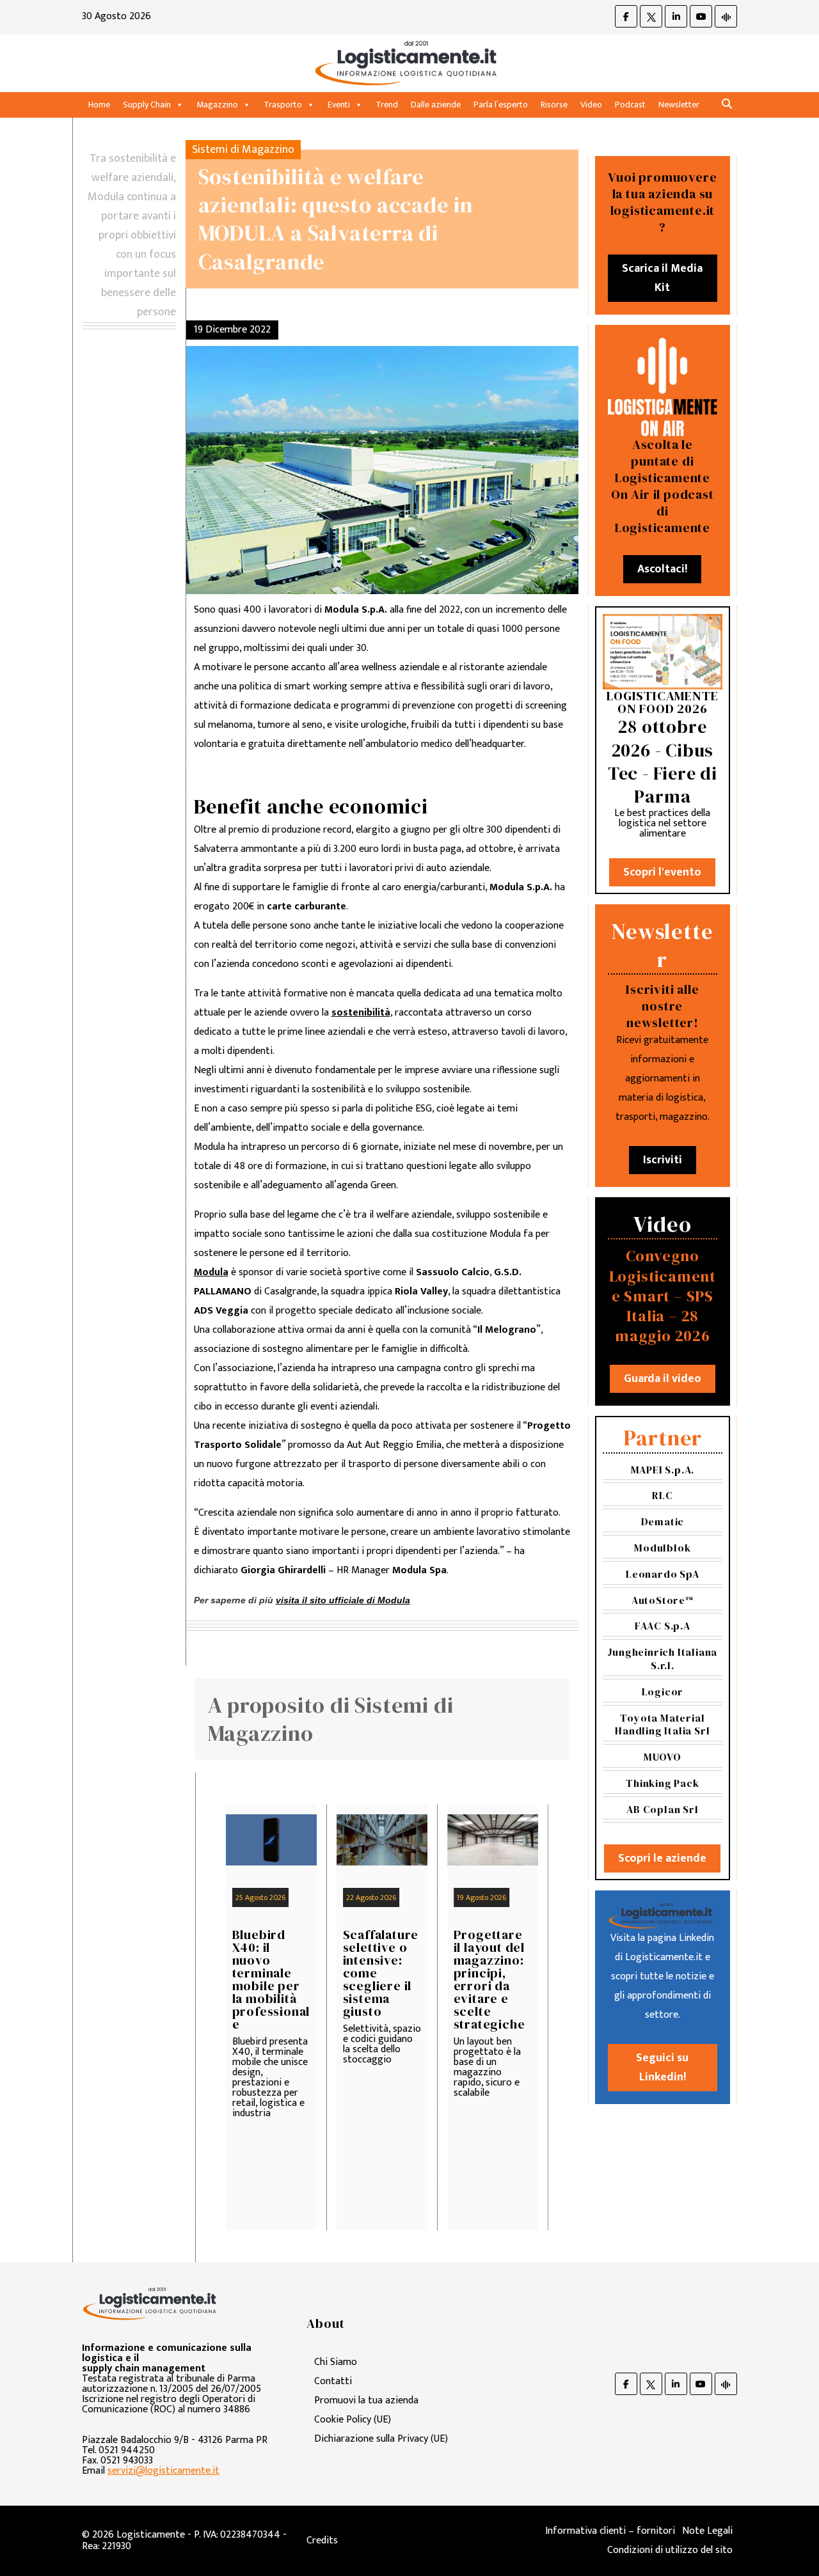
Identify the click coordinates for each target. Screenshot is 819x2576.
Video (591, 105)
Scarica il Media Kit (662, 278)
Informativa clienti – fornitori (610, 2531)
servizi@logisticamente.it (163, 2471)
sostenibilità (361, 1013)
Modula (211, 1272)
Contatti (333, 2381)
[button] (727, 105)
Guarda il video (663, 1379)
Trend (387, 105)
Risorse (554, 105)
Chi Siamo (336, 2362)
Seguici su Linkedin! (662, 2068)
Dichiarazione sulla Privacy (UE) (381, 2439)
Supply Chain (147, 105)
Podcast (630, 105)
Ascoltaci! (662, 569)
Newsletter (679, 105)
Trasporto (283, 105)
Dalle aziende (436, 105)
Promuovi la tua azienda (366, 2400)
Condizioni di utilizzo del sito (670, 2550)
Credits (322, 2541)
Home (99, 105)
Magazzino (217, 105)
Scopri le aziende (662, 1858)
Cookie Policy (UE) (353, 2420)
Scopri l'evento (662, 872)
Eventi (339, 105)
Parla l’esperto (501, 105)
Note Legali (707, 2531)
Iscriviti (663, 1160)
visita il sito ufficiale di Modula (343, 1600)
